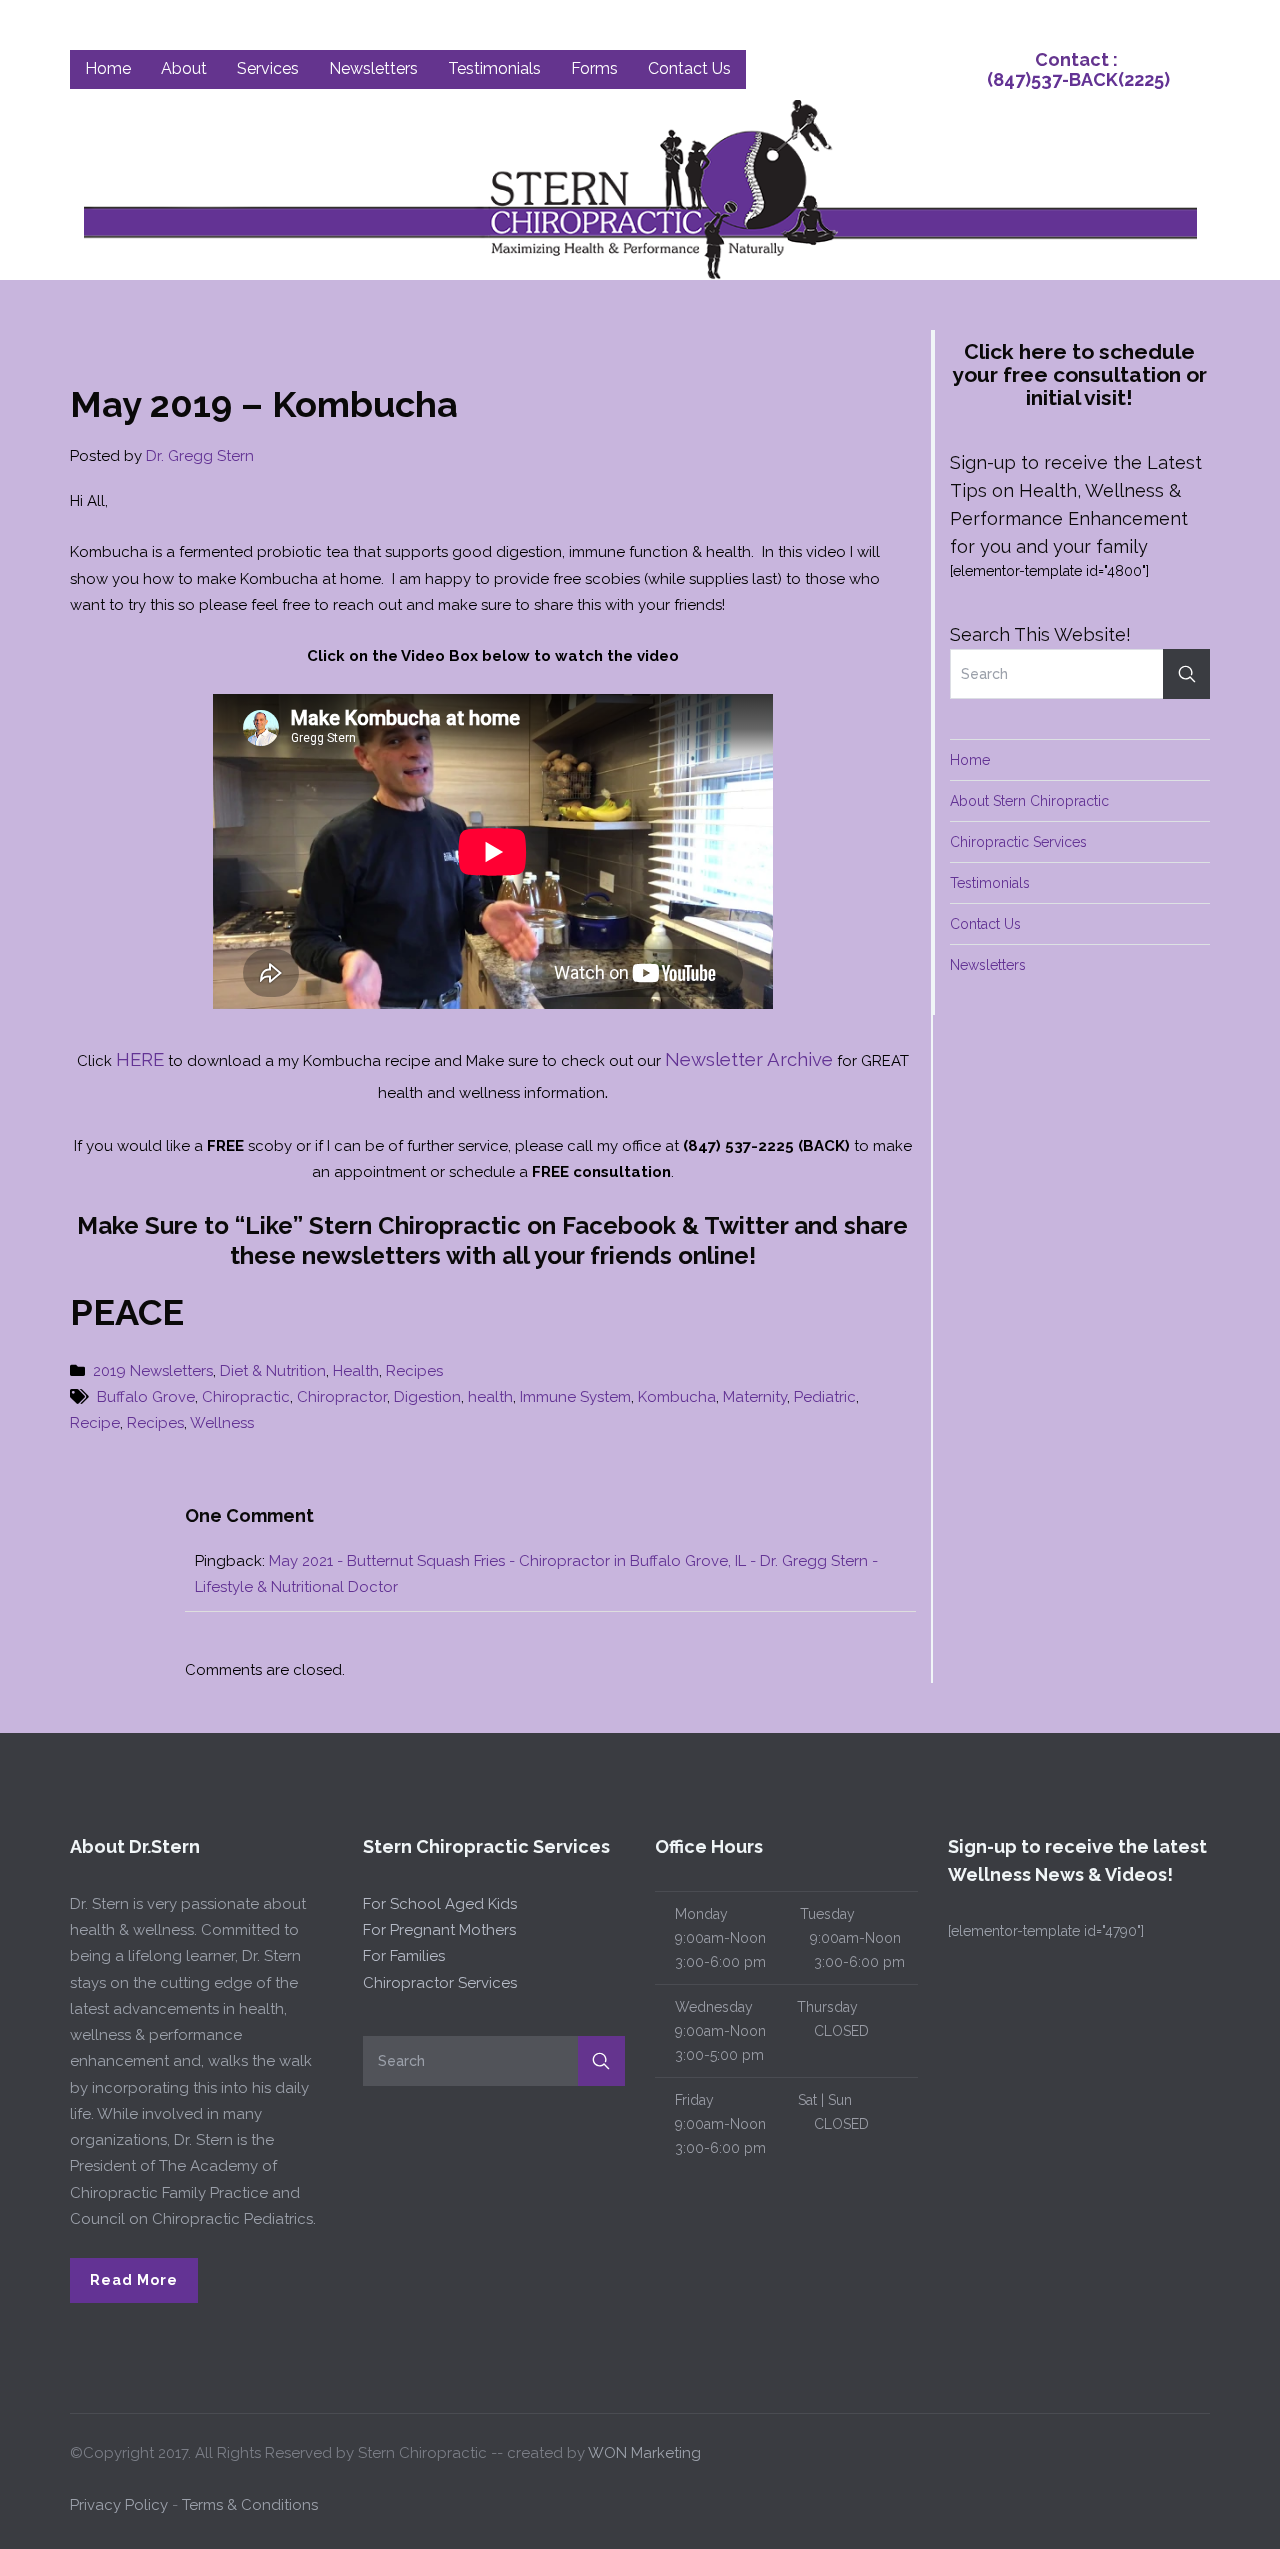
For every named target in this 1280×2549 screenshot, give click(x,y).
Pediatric (825, 1397)
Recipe (95, 1423)
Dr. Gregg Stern (200, 456)
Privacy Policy (119, 2505)
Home (970, 760)
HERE (140, 1059)
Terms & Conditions (250, 2505)
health (490, 1397)
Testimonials (990, 883)
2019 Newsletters (153, 1371)
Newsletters (988, 965)
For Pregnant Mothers (439, 1930)
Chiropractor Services (440, 1983)
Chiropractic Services (1018, 842)
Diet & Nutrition (273, 1371)
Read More (134, 2280)
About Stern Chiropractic (1029, 801)
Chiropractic (246, 1397)
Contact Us (985, 924)
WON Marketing (644, 2453)
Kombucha (677, 1397)
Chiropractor (342, 1397)
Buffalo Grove (146, 1397)
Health (356, 1371)
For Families (404, 1956)
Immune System (575, 1397)
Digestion (427, 1397)
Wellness (222, 1423)
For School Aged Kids (440, 1904)
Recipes (414, 1371)
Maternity (755, 1397)
